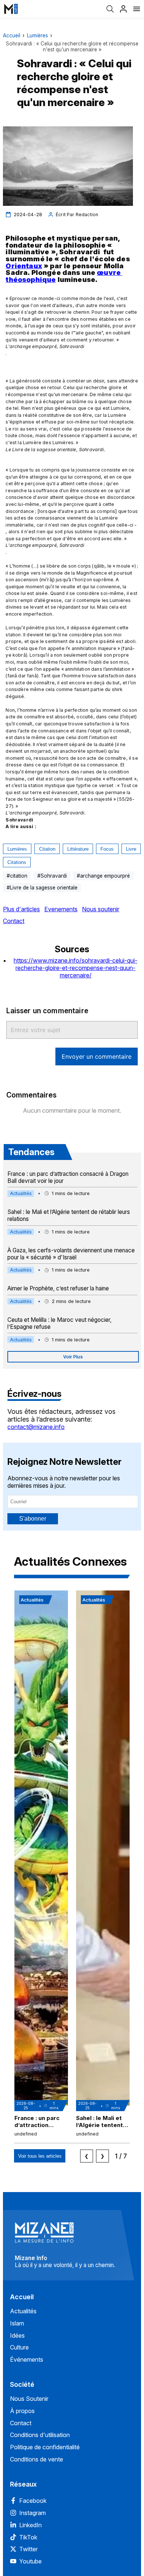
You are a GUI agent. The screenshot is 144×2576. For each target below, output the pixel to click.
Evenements (61, 909)
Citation (47, 849)
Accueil (12, 35)
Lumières (37, 35)
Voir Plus (73, 1357)
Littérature (78, 849)
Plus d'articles (21, 909)
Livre (131, 849)
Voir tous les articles (40, 2156)
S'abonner (33, 1519)
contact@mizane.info (36, 1427)
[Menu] (137, 9)
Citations (17, 862)
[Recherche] (110, 9)
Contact (14, 921)
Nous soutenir (101, 909)
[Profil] (123, 9)
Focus (107, 849)
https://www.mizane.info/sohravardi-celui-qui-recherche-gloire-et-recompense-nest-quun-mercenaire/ (76, 968)
